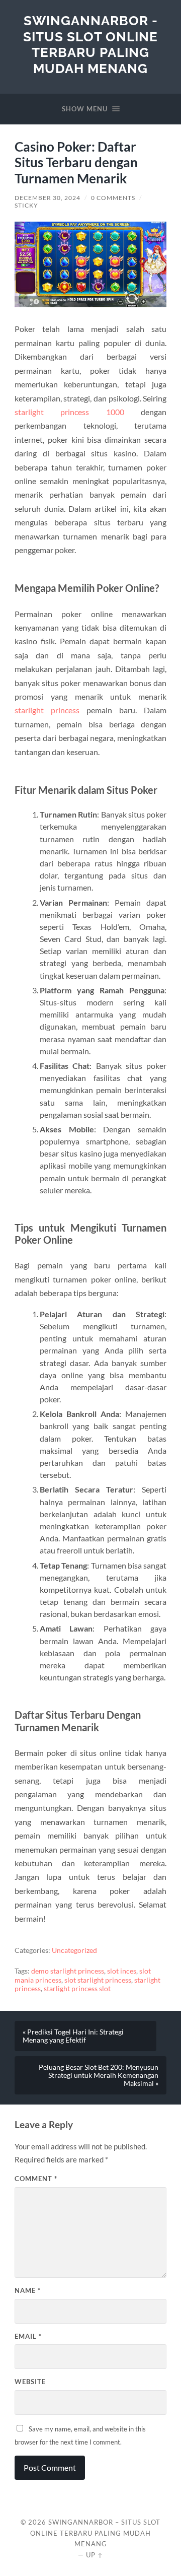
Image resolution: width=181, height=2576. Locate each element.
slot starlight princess (98, 1980)
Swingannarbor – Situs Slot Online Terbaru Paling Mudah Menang (95, 2533)
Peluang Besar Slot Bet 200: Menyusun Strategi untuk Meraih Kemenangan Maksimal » (99, 2075)
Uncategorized (74, 1950)
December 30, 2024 (48, 198)
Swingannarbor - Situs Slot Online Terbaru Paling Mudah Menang (90, 44)
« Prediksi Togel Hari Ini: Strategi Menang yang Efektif (73, 2036)
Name (28, 2290)
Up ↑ (95, 2555)
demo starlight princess (68, 1971)
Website (30, 2382)
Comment (36, 2179)
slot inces (122, 1971)
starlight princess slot (77, 1989)
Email (28, 2336)
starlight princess (47, 710)
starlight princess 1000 (69, 412)
